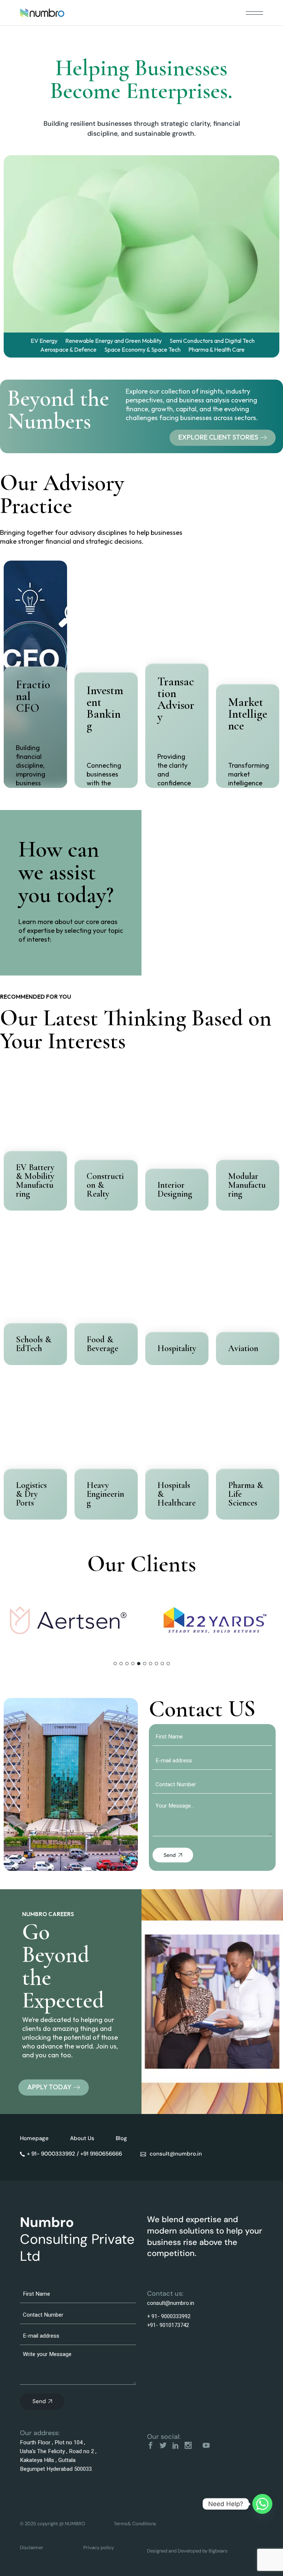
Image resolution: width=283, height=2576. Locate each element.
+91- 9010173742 (168, 2325)
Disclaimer (32, 2547)
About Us (82, 2138)
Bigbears (218, 2551)
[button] (115, 1664)
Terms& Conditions (135, 2524)
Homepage (34, 2138)
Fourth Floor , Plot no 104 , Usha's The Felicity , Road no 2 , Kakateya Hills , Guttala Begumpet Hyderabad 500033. (58, 2456)
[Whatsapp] (262, 2504)
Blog (121, 2138)
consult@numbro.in (171, 2303)
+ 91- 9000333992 (169, 2316)
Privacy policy (99, 2547)
